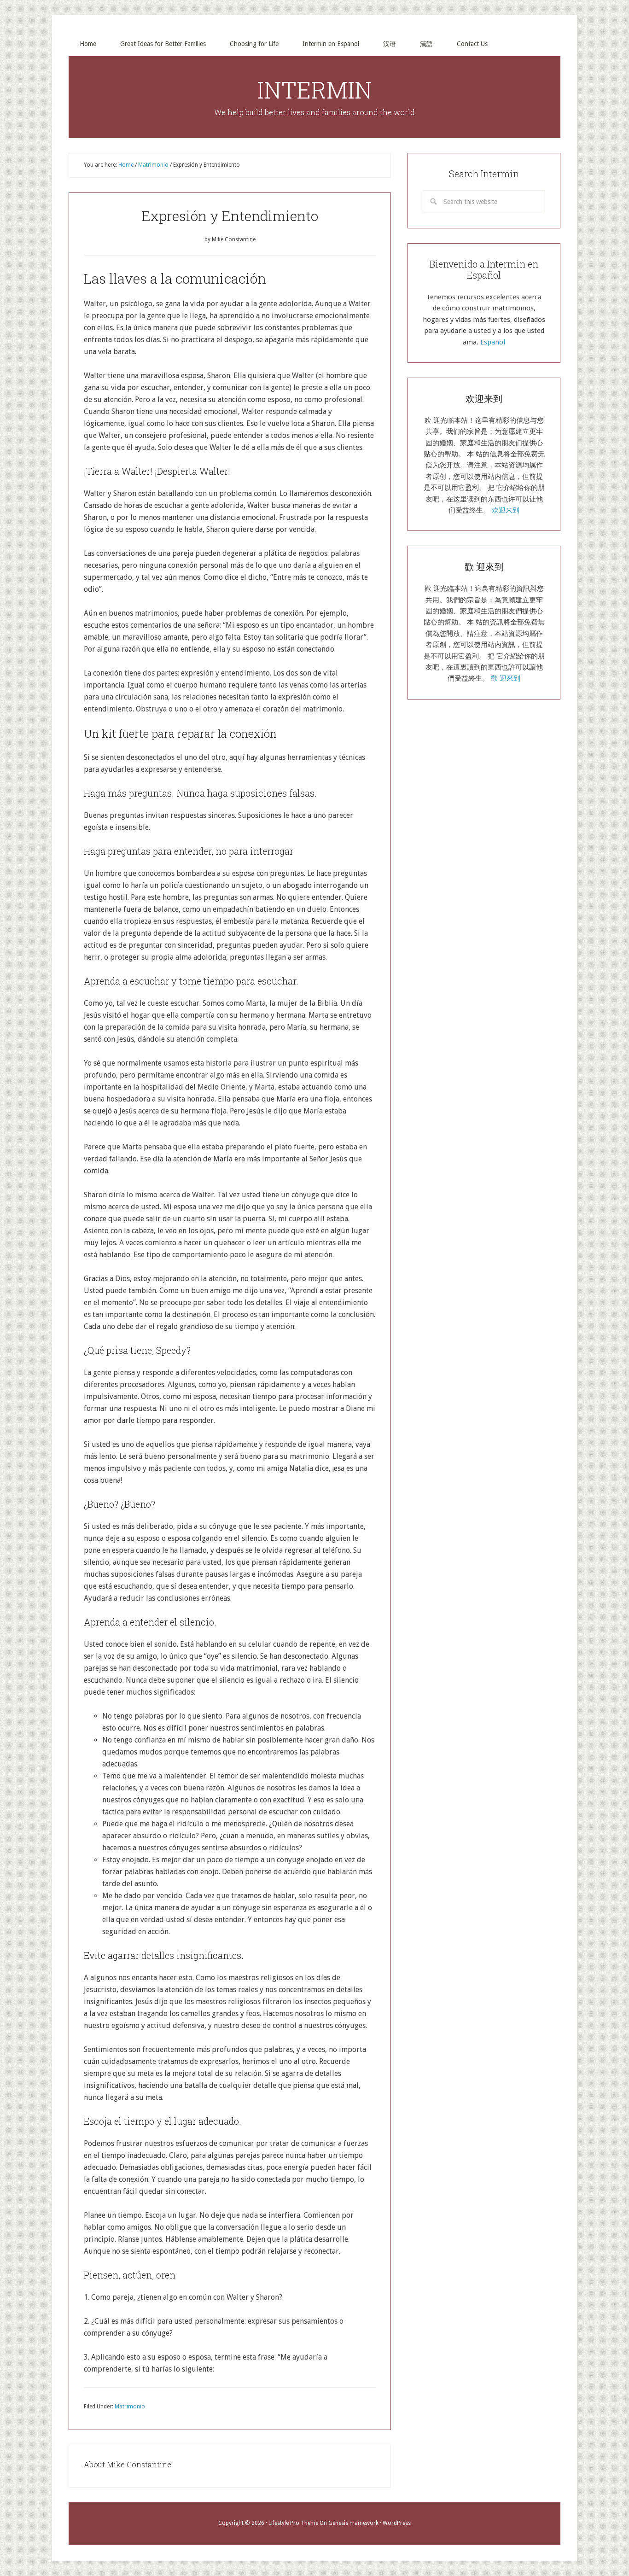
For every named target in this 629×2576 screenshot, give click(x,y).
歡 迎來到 (506, 678)
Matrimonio (130, 2407)
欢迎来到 (506, 510)
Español (493, 342)
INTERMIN (314, 90)
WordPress (397, 2523)
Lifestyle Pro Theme (293, 2523)
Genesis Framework (353, 2523)
